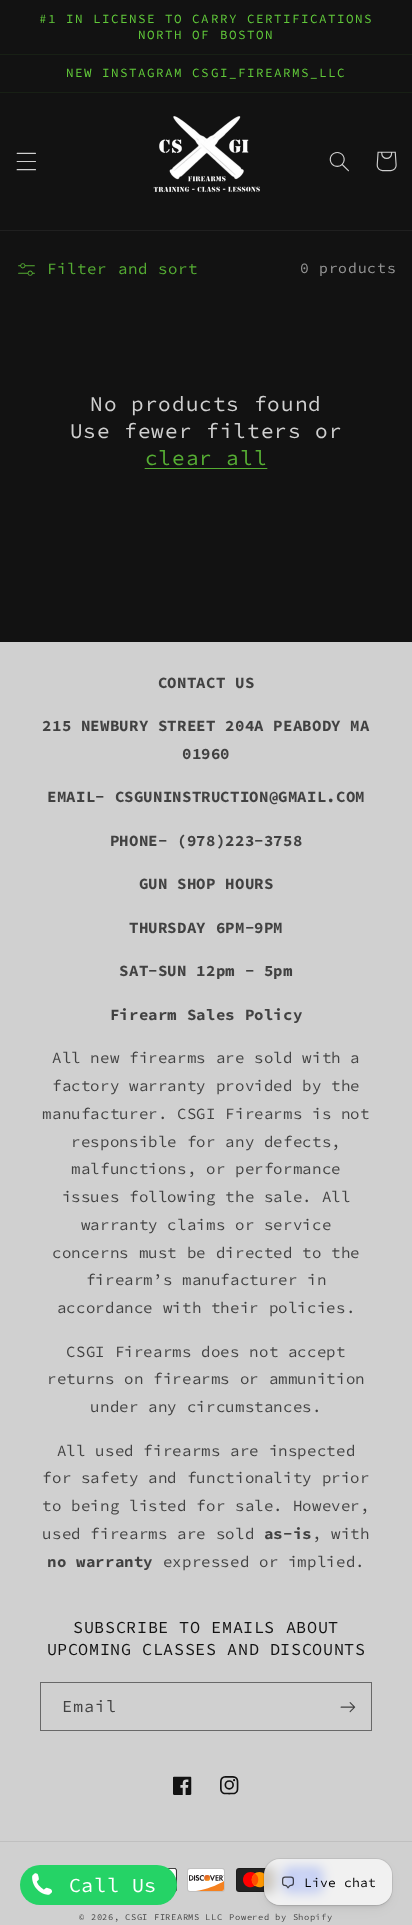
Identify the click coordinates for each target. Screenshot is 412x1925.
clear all (206, 457)
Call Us (106, 1884)
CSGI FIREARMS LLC (174, 1916)
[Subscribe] (348, 1706)
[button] (26, 161)
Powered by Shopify (280, 1916)
